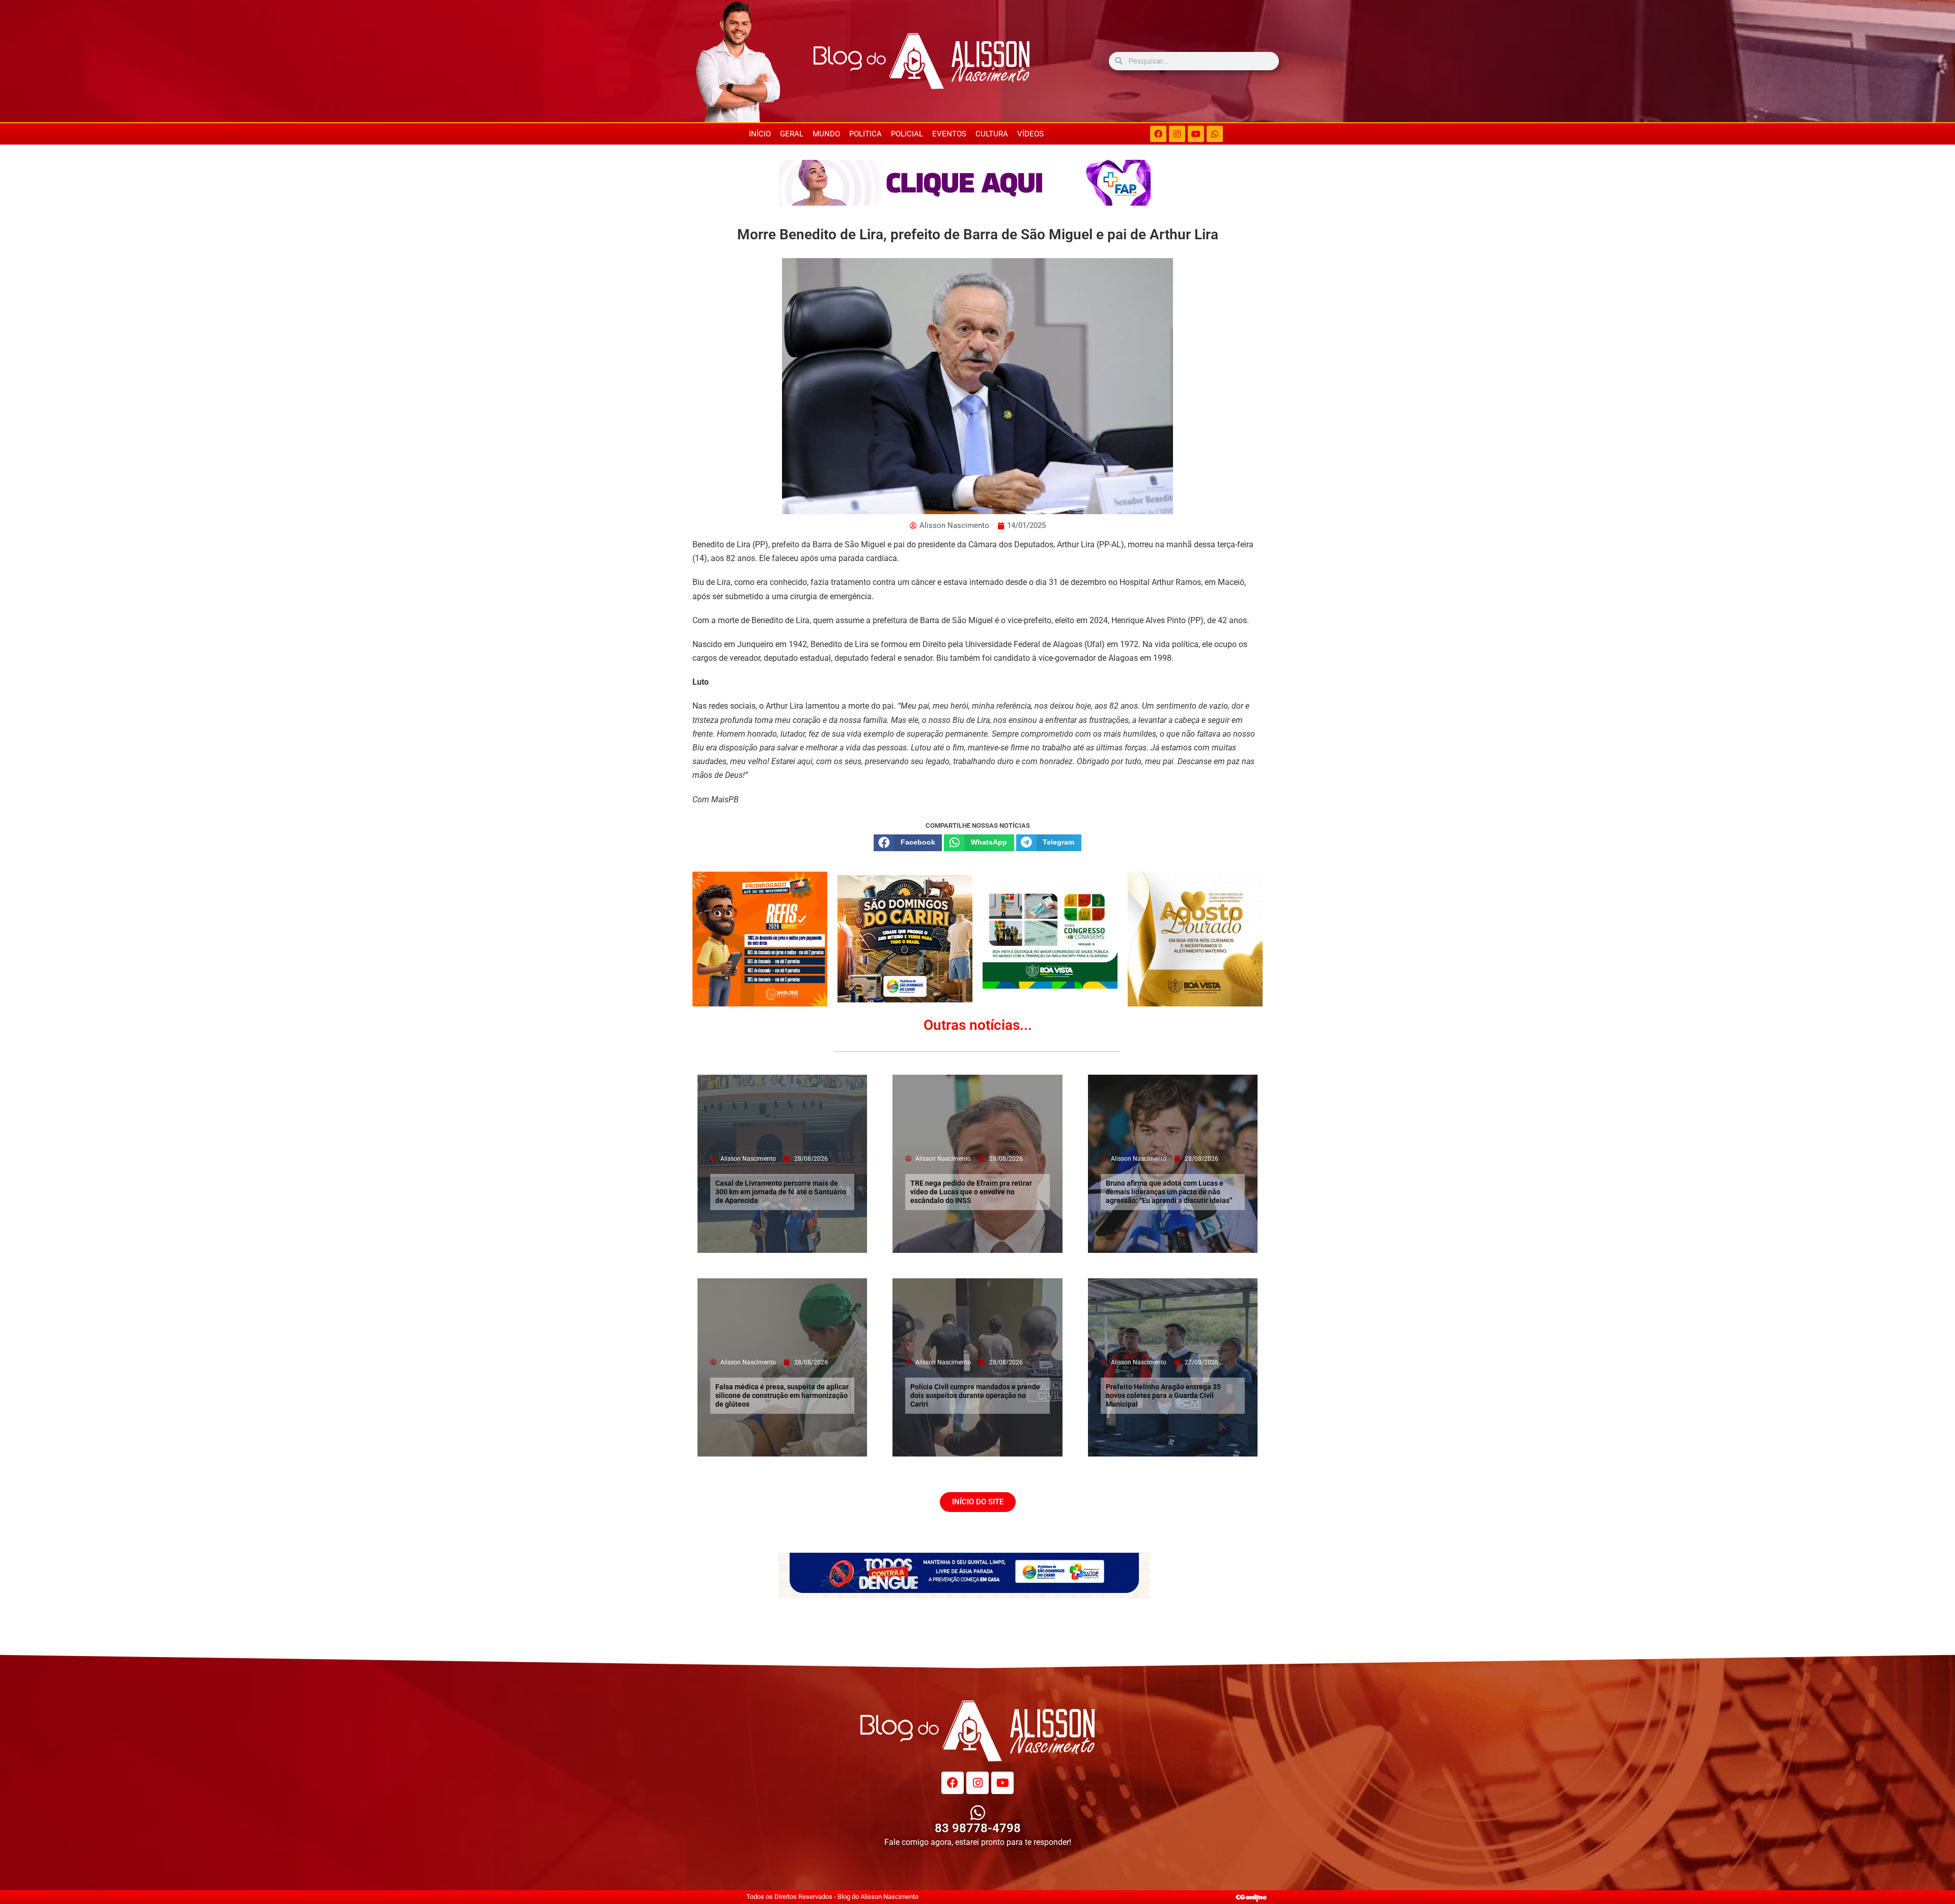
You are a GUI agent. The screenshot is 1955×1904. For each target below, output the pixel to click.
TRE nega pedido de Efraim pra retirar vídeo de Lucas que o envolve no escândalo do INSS (971, 1192)
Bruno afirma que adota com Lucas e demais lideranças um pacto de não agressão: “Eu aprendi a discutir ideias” (1169, 1192)
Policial (907, 134)
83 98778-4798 (978, 1828)
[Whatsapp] (1215, 134)
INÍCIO (760, 134)
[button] (908, 843)
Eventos (949, 134)
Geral (792, 134)
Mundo (826, 134)
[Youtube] (1196, 134)
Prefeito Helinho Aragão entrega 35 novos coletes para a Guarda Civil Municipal (1163, 1395)
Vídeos (1030, 134)
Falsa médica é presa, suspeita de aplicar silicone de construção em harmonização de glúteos (782, 1395)
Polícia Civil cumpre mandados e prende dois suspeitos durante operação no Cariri (975, 1395)
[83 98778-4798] (978, 1813)
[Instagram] (1177, 134)
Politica (865, 134)
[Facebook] (1158, 134)
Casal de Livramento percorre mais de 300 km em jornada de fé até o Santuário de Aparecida (781, 1192)
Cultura (992, 134)
